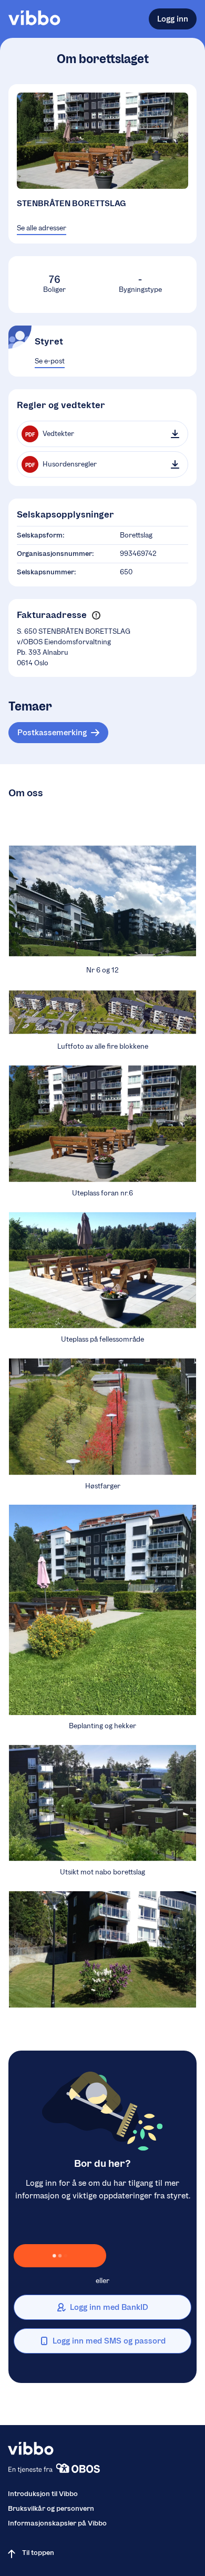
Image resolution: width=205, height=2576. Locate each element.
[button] (96, 615)
